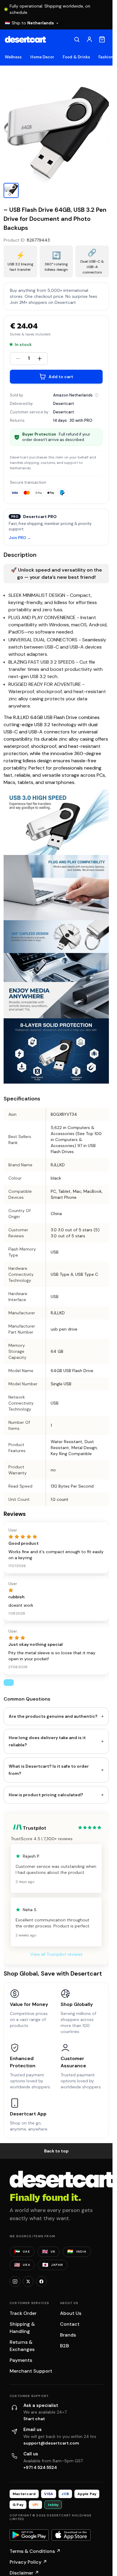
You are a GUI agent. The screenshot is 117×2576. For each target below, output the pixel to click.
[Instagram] (15, 2281)
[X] (28, 2281)
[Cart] (102, 39)
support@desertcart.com (51, 2443)
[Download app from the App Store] (71, 2535)
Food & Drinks (76, 57)
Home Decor (42, 57)
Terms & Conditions (35, 2551)
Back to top (56, 2151)
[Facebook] (41, 2281)
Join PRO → (20, 538)
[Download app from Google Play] (29, 2535)
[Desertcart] (25, 39)
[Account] (89, 39)
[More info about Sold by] (97, 395)
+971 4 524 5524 (40, 2467)
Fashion (106, 57)
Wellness (13, 57)
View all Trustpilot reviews (56, 1954)
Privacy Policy (28, 2562)
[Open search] (77, 39)
